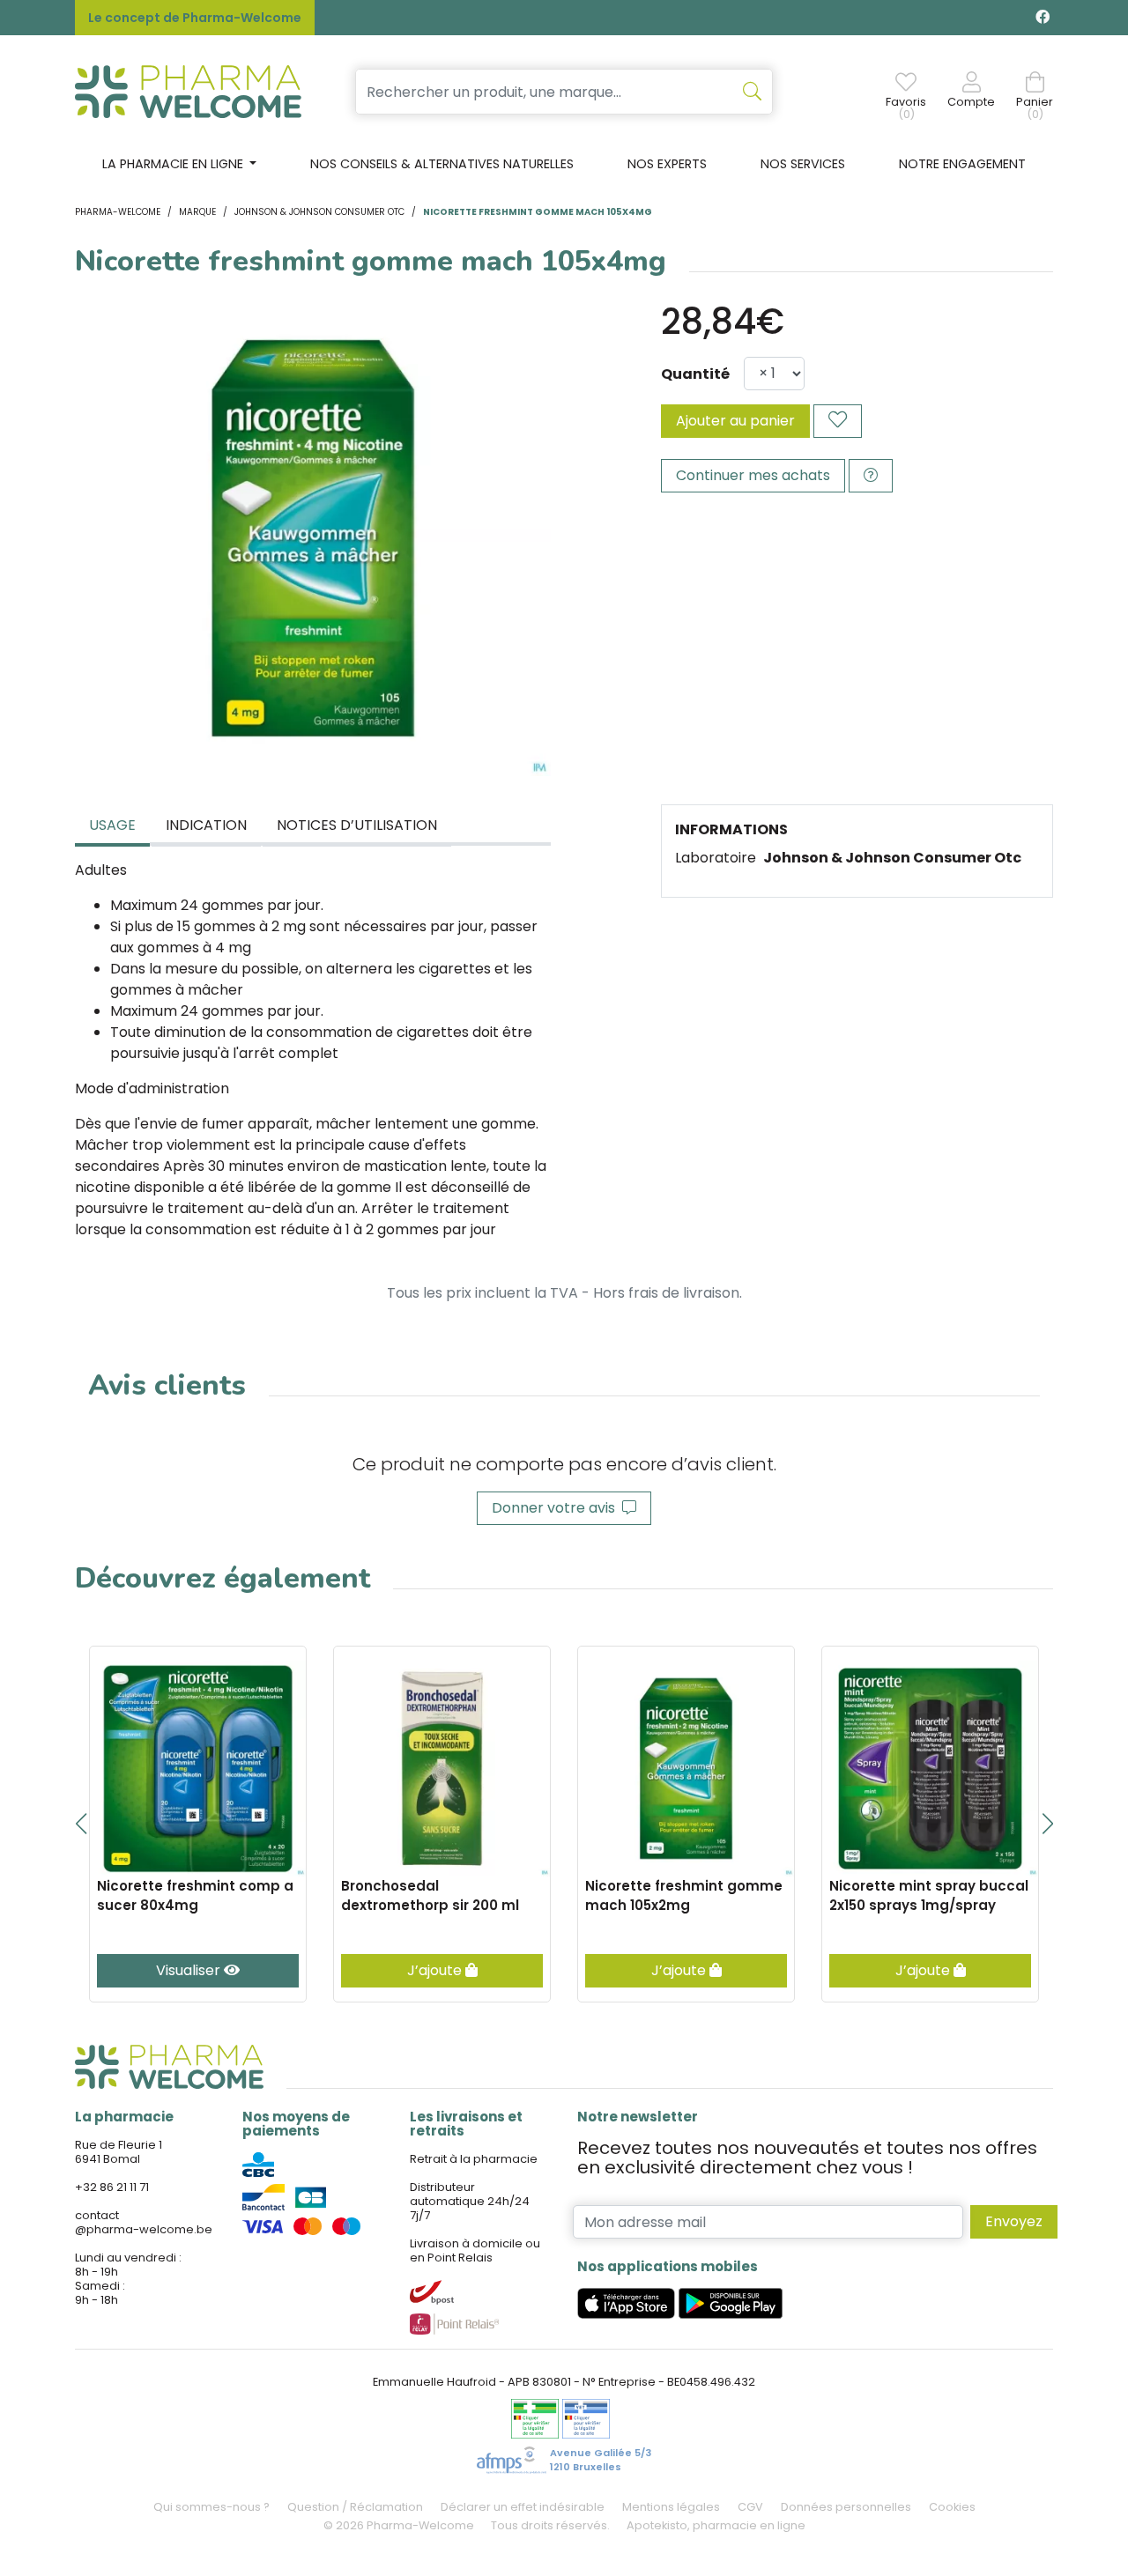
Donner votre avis (557, 1508)
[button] (81, 1824)
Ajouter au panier (735, 421)
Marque (197, 212)
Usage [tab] (112, 825)
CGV (750, 2507)
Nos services (803, 164)
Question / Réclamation (355, 2507)
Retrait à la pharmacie (474, 2159)
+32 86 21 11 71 (112, 2187)
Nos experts (667, 164)
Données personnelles (846, 2507)
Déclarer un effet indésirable (523, 2507)
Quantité (695, 374)
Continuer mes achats (753, 475)
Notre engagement (962, 164)
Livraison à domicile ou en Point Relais (475, 2250)
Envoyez (1014, 2221)
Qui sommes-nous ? (211, 2507)
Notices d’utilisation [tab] (357, 825)
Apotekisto (716, 2525)
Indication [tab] (206, 825)
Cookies (952, 2507)
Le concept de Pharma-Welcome (195, 18)
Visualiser (190, 1970)
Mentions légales (671, 2507)
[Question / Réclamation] (871, 476)
